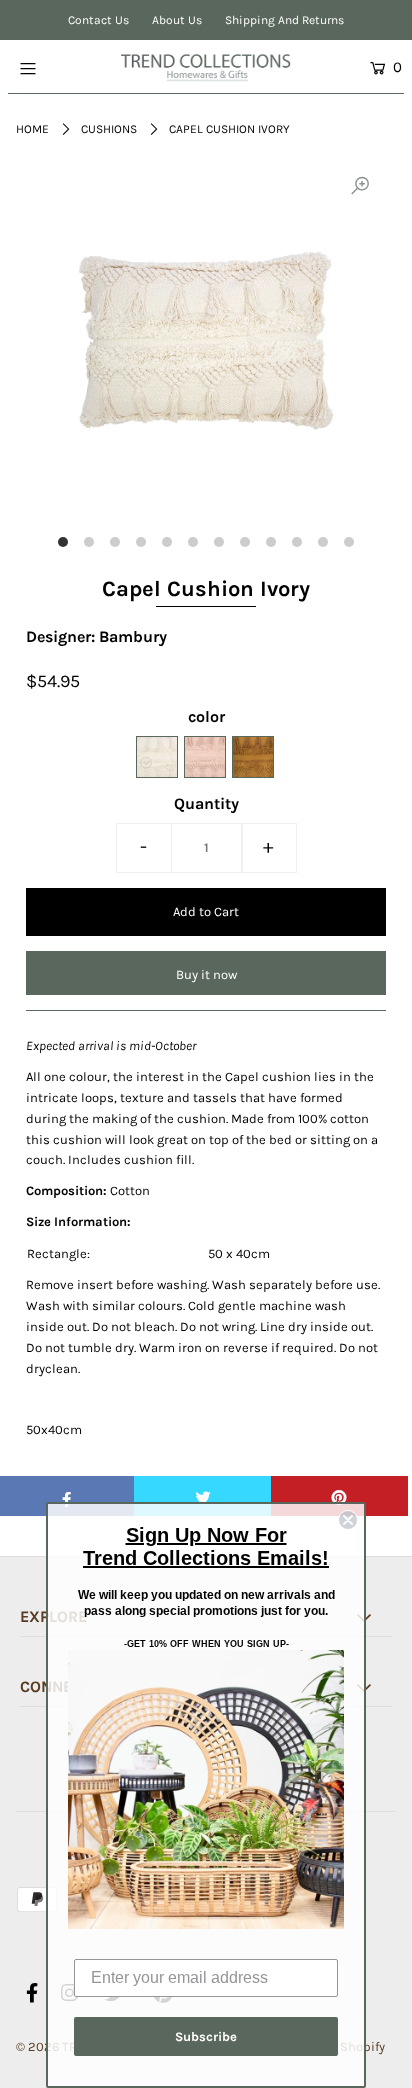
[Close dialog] (348, 1520)
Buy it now (206, 974)
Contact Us (98, 20)
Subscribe (206, 2036)
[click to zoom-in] (360, 187)
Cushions (109, 129)
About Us (177, 20)
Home (32, 129)
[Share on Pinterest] (339, 1496)
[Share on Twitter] (202, 1496)
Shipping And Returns (284, 20)
